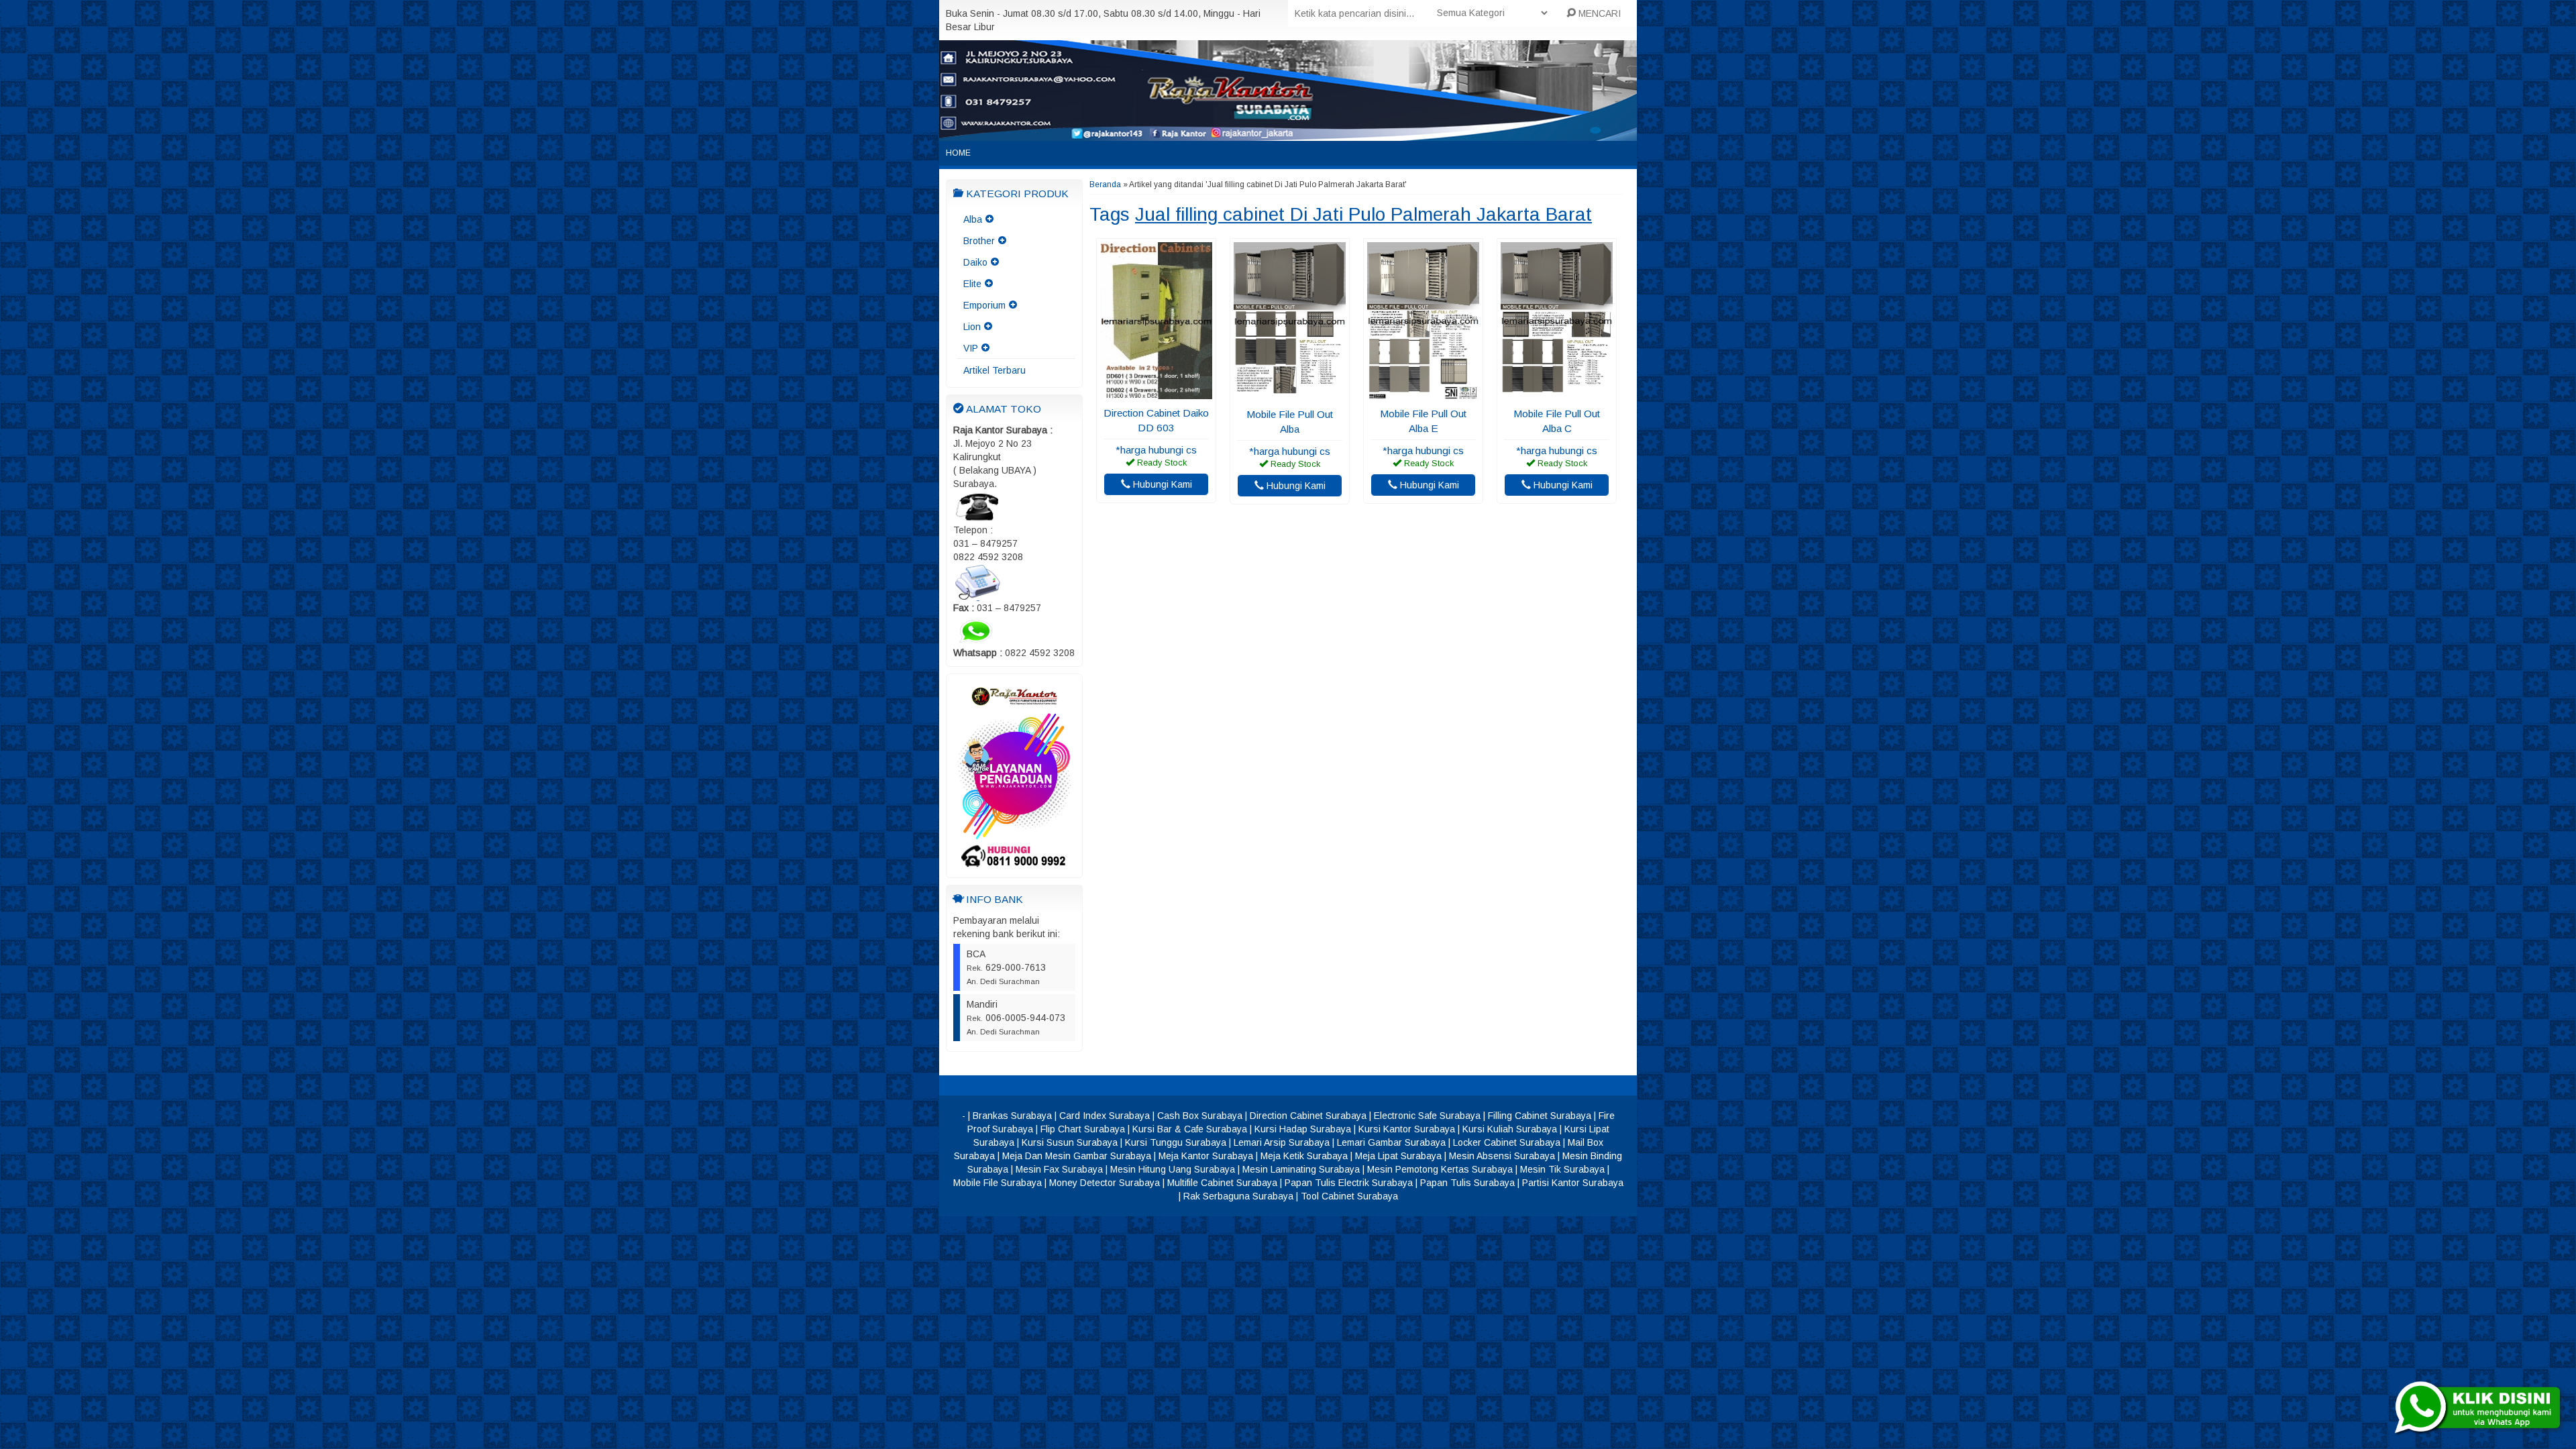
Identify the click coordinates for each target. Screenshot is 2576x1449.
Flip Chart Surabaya (1083, 1129)
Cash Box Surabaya (1200, 1116)
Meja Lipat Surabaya (1398, 1156)
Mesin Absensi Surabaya (1502, 1156)
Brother (979, 241)
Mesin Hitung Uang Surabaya (1173, 1169)
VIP (971, 348)
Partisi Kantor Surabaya (1573, 1183)
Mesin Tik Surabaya (1562, 1169)
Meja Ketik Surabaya (1304, 1156)
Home (958, 153)
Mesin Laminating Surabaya (1301, 1169)
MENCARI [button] (1598, 13)
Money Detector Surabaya (1105, 1183)
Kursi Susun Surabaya (1070, 1142)
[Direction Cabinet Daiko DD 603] (1156, 392)
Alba (973, 219)
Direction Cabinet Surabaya (1308, 1116)
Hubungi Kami (1161, 484)
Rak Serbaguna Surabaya (1238, 1196)
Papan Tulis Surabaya (1467, 1183)
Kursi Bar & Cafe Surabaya (1190, 1129)
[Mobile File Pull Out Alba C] (1557, 393)
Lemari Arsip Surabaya (1282, 1142)
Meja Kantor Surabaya (1206, 1156)
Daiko (975, 262)
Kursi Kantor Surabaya (1407, 1129)
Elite (972, 284)
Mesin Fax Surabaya (1059, 1169)
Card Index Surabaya (1105, 1116)
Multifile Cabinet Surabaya (1222, 1183)
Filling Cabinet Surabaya (1540, 1116)
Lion (972, 327)
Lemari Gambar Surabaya (1391, 1142)
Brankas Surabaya (1012, 1116)
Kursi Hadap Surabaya (1303, 1129)
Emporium (984, 305)
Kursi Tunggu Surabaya (1176, 1142)
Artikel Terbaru (995, 370)
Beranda (1105, 184)
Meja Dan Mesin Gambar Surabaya (1077, 1156)
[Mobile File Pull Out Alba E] (1423, 393)
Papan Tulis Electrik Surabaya (1349, 1183)
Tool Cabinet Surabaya (1349, 1196)
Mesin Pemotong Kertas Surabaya (1440, 1169)
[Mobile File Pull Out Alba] (1290, 394)
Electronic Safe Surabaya (1427, 1116)
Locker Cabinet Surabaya (1507, 1142)
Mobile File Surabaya (998, 1183)
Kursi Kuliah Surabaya (1510, 1129)
